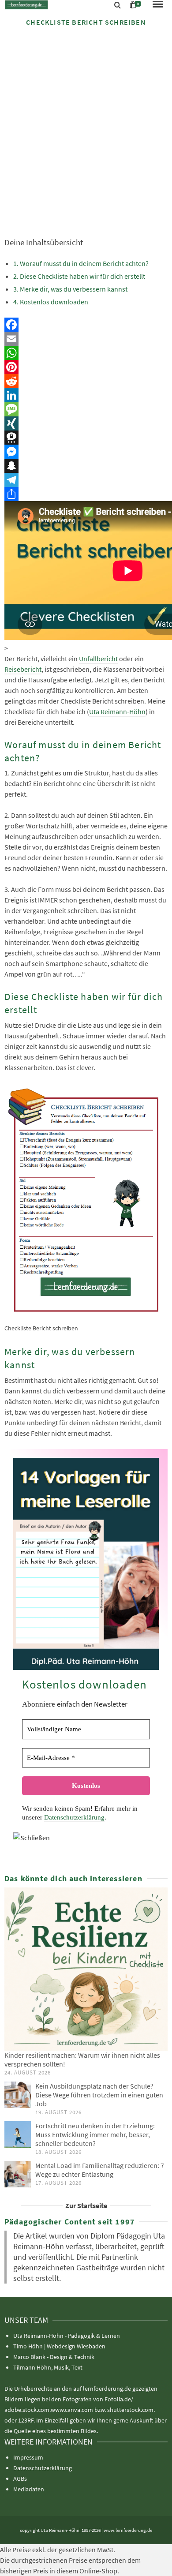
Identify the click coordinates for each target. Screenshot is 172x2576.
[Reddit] (86, 381)
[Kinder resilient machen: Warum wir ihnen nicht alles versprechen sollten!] (86, 1969)
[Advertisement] (86, 124)
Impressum (28, 2457)
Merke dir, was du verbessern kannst (74, 289)
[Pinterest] (86, 367)
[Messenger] (86, 452)
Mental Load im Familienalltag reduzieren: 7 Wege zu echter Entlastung (100, 2170)
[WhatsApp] (86, 353)
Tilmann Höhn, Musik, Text (48, 2367)
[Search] (118, 5)
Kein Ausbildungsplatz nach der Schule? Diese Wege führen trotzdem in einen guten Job (99, 2095)
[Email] (86, 339)
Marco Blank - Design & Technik (54, 2357)
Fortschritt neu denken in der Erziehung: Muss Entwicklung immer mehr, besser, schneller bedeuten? (95, 2134)
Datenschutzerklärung (74, 1817)
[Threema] (86, 438)
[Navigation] (158, 5)
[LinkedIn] (86, 395)
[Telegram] (86, 480)
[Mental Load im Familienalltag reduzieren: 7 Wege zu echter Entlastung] (18, 2174)
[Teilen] (86, 494)
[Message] (86, 409)
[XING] (86, 423)
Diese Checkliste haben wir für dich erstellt (82, 276)
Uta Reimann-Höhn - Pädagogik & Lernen (67, 2336)
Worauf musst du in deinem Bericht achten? (84, 263)
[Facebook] (86, 325)
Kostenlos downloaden (54, 302)
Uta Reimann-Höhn (117, 711)
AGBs (20, 2479)
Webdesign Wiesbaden (76, 2346)
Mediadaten (29, 2489)
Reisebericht (23, 669)
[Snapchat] (86, 466)
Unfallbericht (98, 659)
